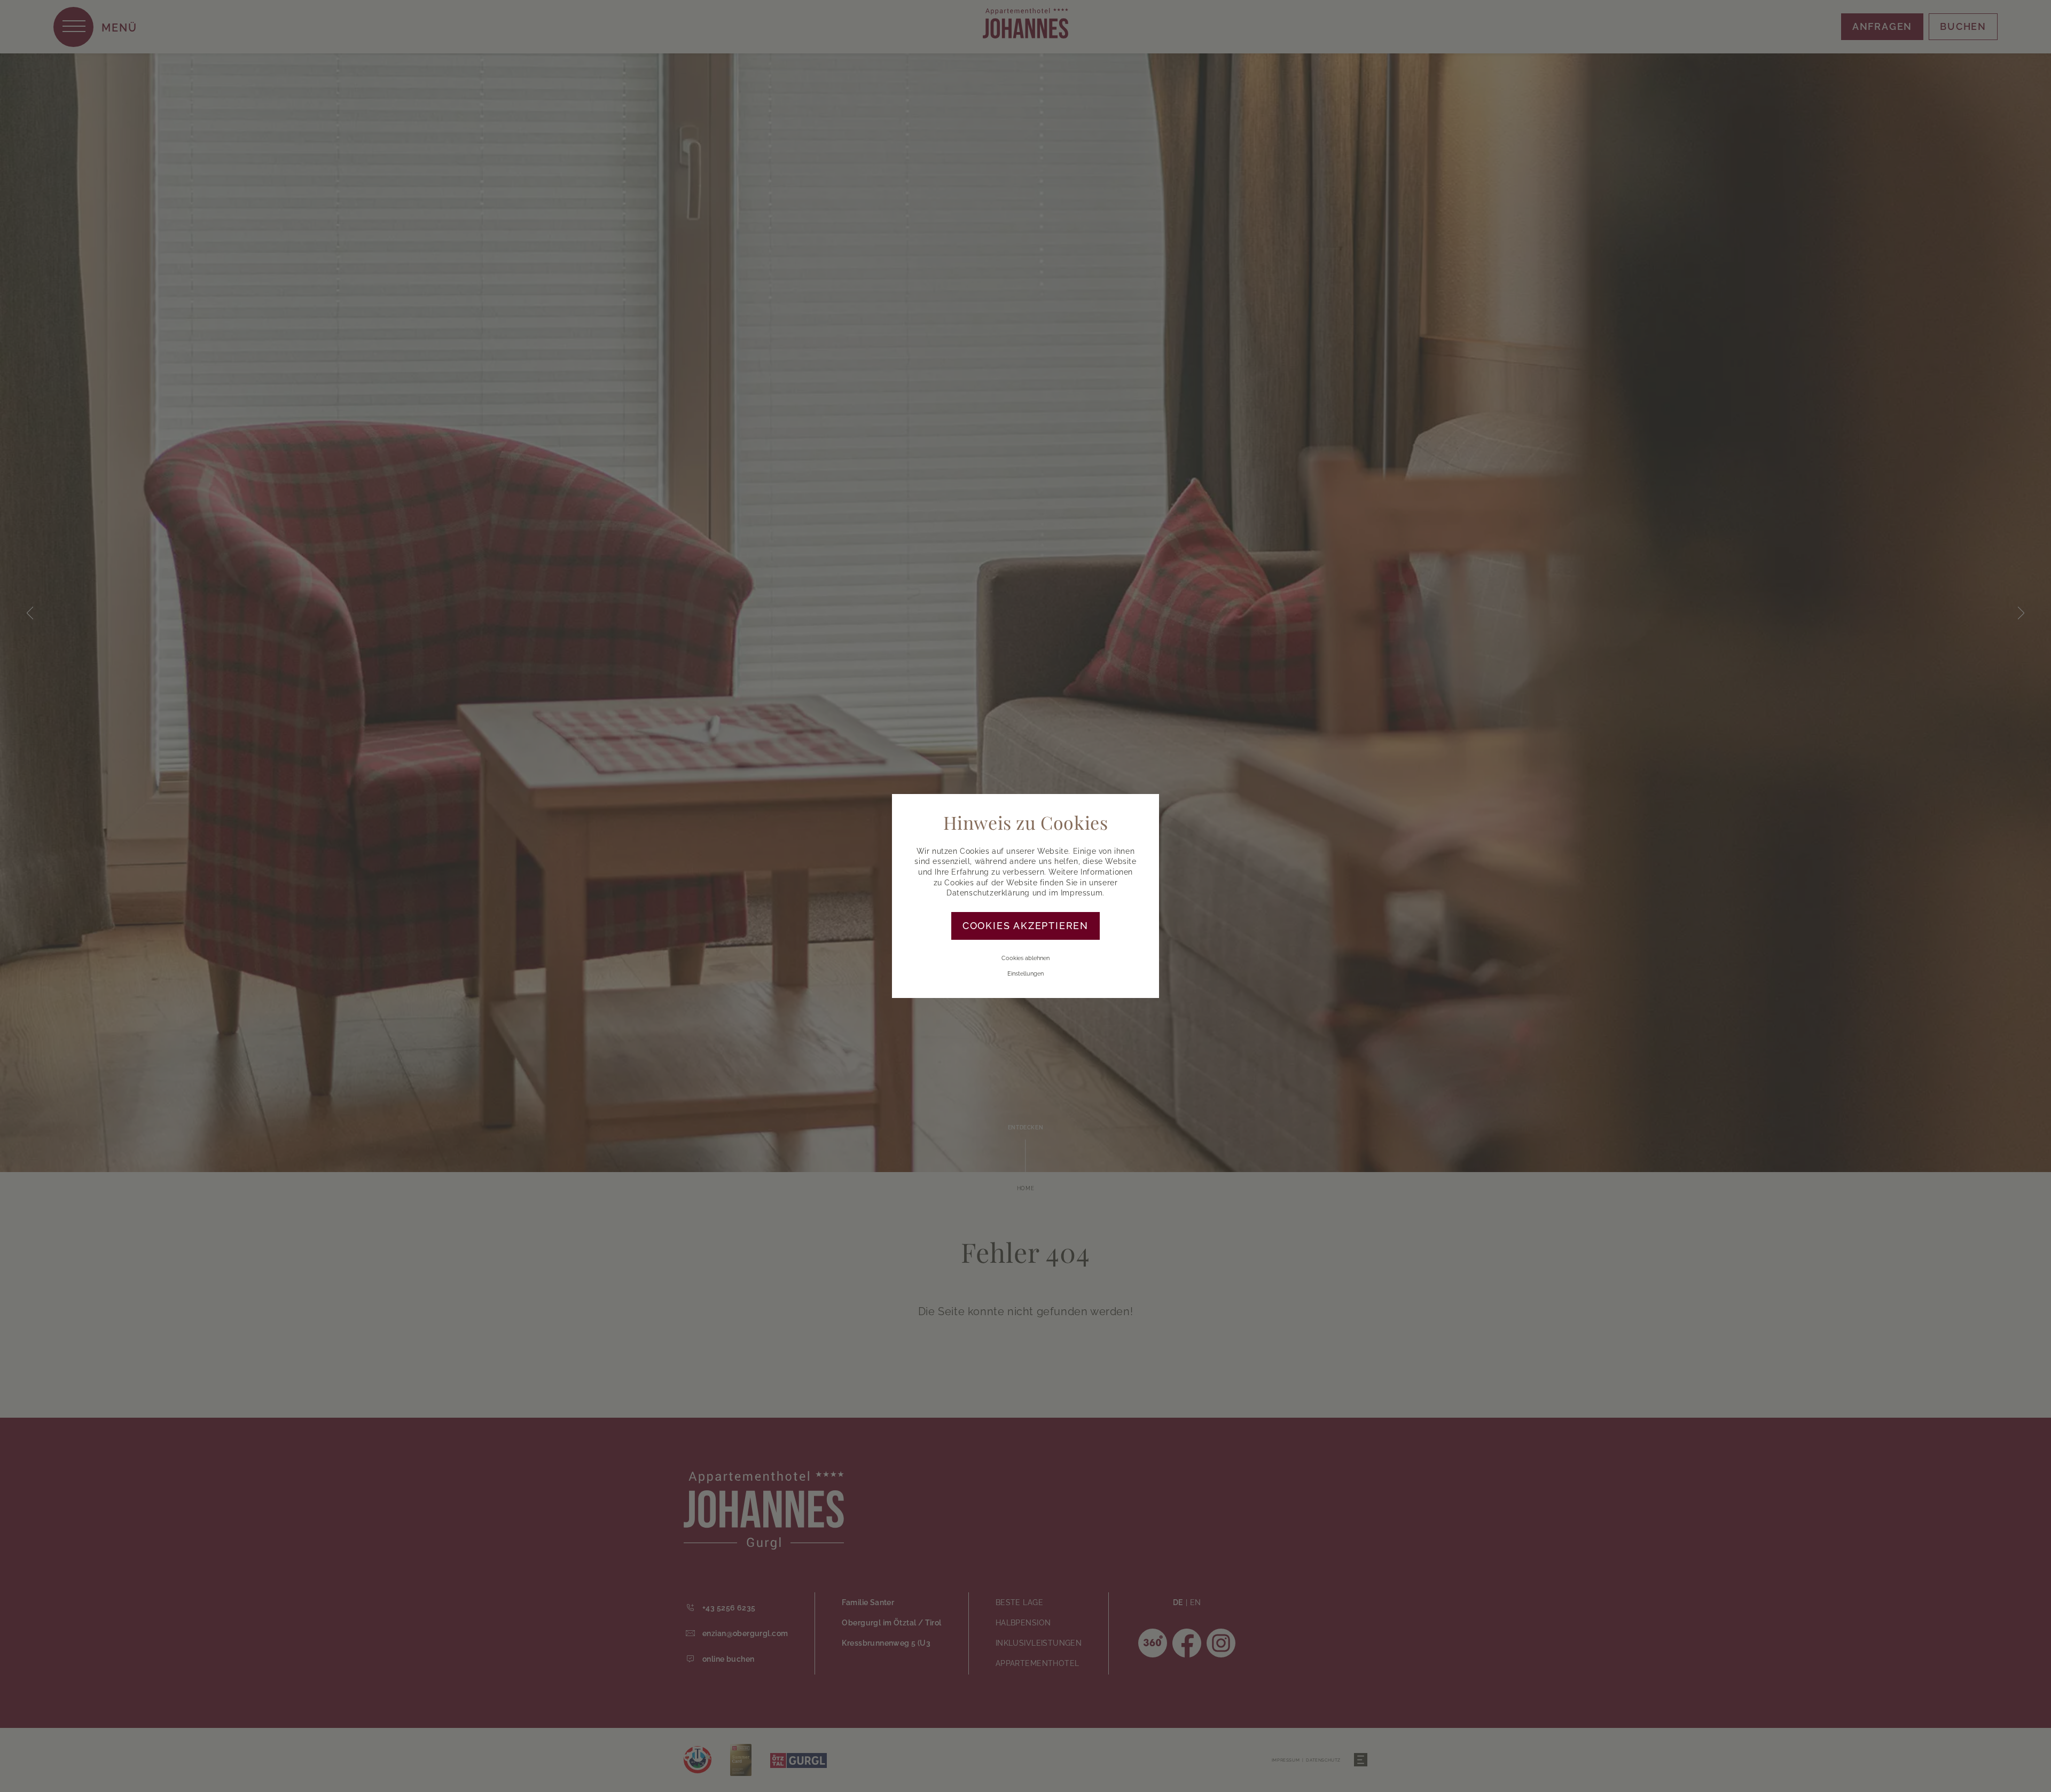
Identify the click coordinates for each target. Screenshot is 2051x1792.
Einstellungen (1025, 974)
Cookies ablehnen (1025, 958)
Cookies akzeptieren (1025, 926)
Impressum (1082, 893)
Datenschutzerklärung (988, 893)
